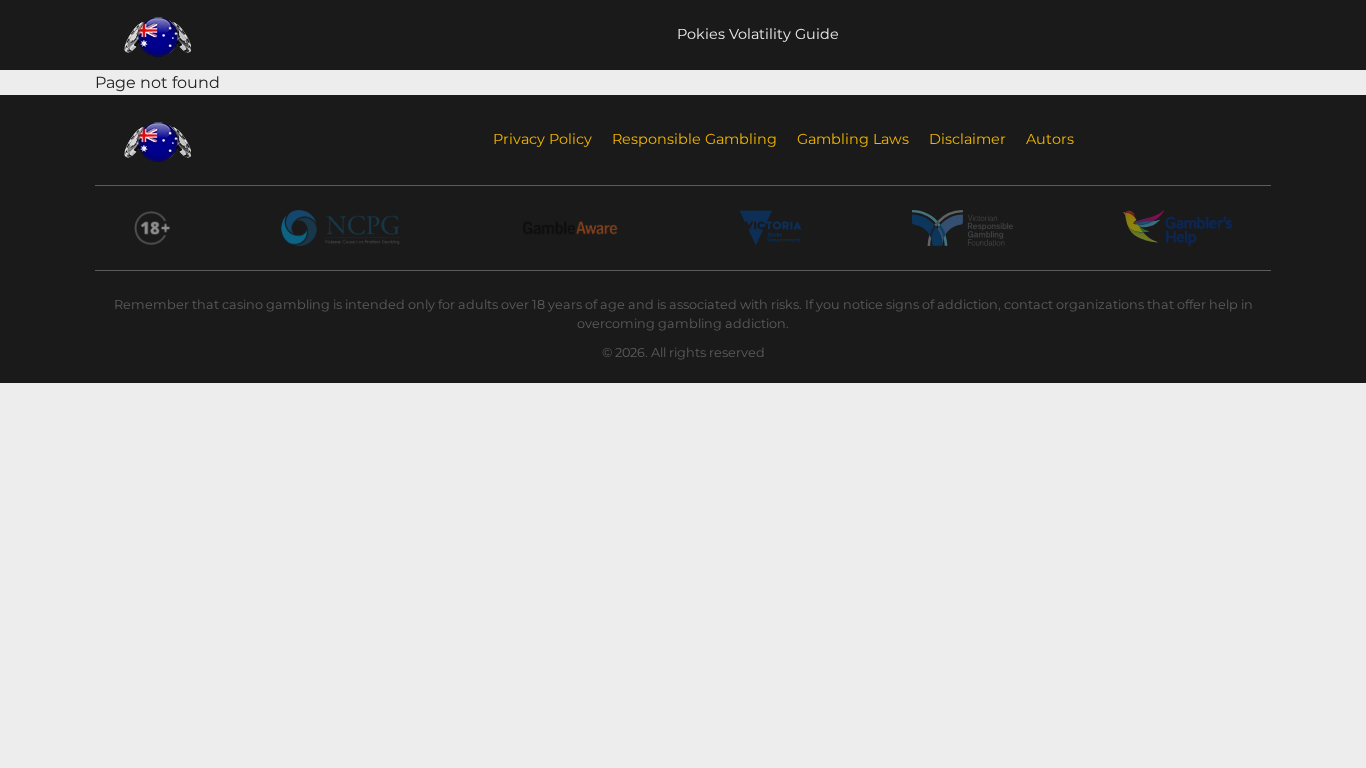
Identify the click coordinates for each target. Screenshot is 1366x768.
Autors (1050, 139)
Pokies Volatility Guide (758, 34)
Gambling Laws (853, 139)
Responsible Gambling (694, 139)
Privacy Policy (542, 139)
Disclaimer (967, 139)
